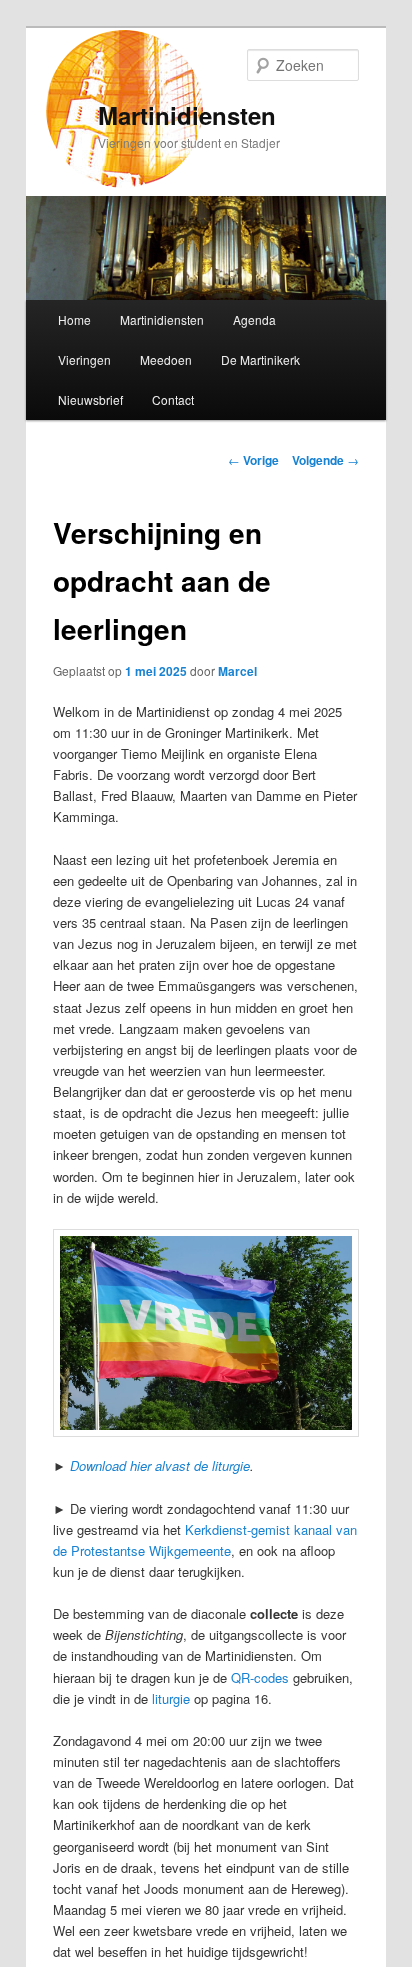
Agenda (254, 319)
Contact (173, 399)
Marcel (237, 671)
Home (74, 319)
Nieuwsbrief (90, 399)
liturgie (171, 1698)
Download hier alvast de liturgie (160, 1465)
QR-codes (260, 1677)
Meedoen (166, 359)
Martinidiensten (187, 115)
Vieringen (84, 359)
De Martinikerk (260, 359)
